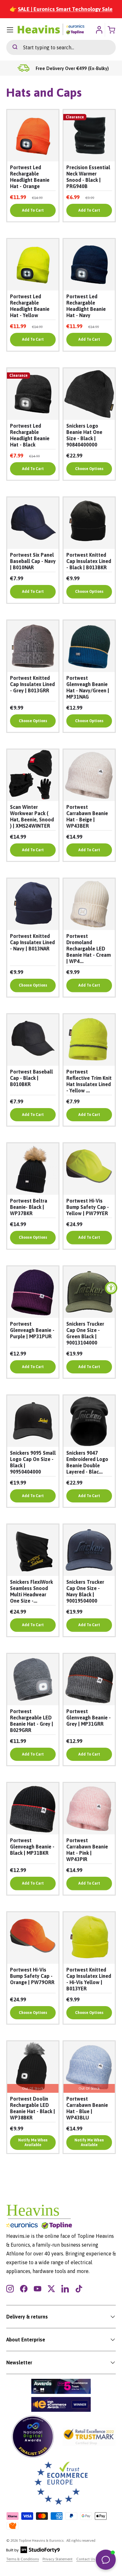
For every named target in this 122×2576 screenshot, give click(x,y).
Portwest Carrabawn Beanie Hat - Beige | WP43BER (87, 816)
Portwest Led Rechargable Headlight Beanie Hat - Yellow (30, 306)
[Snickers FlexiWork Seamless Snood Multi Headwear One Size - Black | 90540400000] (33, 1550)
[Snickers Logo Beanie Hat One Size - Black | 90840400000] (89, 394)
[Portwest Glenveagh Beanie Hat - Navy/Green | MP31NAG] (89, 646)
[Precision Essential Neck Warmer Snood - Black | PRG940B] (89, 136)
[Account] (99, 30)
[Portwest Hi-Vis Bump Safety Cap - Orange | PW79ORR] (33, 1938)
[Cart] (112, 30)
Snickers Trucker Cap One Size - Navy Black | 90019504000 (85, 1591)
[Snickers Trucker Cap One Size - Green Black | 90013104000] (89, 1292)
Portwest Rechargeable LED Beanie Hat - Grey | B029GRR (32, 1721)
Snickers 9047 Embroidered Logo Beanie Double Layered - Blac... (87, 1462)
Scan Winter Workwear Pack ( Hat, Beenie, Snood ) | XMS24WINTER (32, 816)
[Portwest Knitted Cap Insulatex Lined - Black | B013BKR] (89, 523)
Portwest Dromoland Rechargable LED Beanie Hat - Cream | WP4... (89, 949)
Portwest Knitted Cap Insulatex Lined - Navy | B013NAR (32, 942)
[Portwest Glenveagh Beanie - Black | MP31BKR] (33, 1809)
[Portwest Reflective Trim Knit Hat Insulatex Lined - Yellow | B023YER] (89, 1040)
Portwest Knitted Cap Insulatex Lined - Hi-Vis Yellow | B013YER (89, 1979)
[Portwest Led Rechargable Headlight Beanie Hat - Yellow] (33, 265)
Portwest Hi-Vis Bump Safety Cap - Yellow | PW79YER (88, 1207)
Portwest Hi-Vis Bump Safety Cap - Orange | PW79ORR (32, 1976)
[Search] (12, 47)
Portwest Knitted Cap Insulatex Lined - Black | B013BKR (89, 561)
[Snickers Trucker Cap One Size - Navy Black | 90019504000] (89, 1550)
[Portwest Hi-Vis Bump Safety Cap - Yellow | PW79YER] (89, 1169)
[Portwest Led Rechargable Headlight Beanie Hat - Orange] (33, 136)
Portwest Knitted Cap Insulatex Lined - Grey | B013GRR (32, 684)
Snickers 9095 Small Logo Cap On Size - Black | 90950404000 (33, 1462)
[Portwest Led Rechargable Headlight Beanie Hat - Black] (33, 394)
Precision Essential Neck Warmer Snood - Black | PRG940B (88, 177)
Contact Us (86, 2559)
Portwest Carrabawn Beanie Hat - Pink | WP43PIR (87, 1850)
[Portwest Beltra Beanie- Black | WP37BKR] (33, 1169)
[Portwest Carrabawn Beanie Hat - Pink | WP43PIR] (89, 1809)
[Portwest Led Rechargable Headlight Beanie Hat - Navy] (89, 265)
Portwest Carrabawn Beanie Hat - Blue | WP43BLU (87, 2108)
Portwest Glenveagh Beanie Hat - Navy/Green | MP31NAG (88, 687)
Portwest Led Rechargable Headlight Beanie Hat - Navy (86, 306)
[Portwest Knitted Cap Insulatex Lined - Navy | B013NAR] (33, 904)
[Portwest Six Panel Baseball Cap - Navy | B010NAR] (33, 523)
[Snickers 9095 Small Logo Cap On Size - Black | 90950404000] (33, 1421)
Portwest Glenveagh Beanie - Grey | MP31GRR (89, 1718)
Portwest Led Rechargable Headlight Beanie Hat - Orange (30, 177)
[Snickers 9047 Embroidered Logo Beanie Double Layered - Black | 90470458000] (89, 1421)
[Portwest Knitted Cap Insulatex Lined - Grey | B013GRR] (33, 646)
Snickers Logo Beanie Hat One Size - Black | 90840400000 (84, 435)
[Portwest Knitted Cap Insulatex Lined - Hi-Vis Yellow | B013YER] (89, 1938)
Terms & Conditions (23, 2559)
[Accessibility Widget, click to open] (111, 1288)
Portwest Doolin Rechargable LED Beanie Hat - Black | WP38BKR (33, 2108)
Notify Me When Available (33, 2142)
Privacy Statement (58, 2559)
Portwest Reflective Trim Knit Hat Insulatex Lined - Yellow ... (89, 1081)
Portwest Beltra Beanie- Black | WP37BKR (29, 1207)
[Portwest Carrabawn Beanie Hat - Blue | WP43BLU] (89, 2067)
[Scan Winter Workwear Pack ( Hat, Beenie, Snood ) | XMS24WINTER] (33, 775)
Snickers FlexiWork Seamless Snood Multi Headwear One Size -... (31, 1591)
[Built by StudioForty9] (33, 2552)
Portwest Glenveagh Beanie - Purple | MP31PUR (32, 1330)
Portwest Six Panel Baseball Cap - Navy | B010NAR (33, 561)
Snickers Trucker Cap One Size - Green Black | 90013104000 (85, 1333)
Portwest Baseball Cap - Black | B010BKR (31, 1078)
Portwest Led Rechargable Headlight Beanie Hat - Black (30, 435)
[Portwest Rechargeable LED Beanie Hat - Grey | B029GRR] (33, 1680)
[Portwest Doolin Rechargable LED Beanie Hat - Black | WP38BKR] (33, 2067)
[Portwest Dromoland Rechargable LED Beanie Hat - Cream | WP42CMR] (89, 904)
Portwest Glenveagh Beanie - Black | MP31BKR (32, 1847)
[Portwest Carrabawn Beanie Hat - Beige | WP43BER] (89, 775)
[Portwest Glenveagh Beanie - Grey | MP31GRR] (89, 1680)
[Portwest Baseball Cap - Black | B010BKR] (33, 1040)
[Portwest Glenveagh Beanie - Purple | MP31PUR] (33, 1292)
